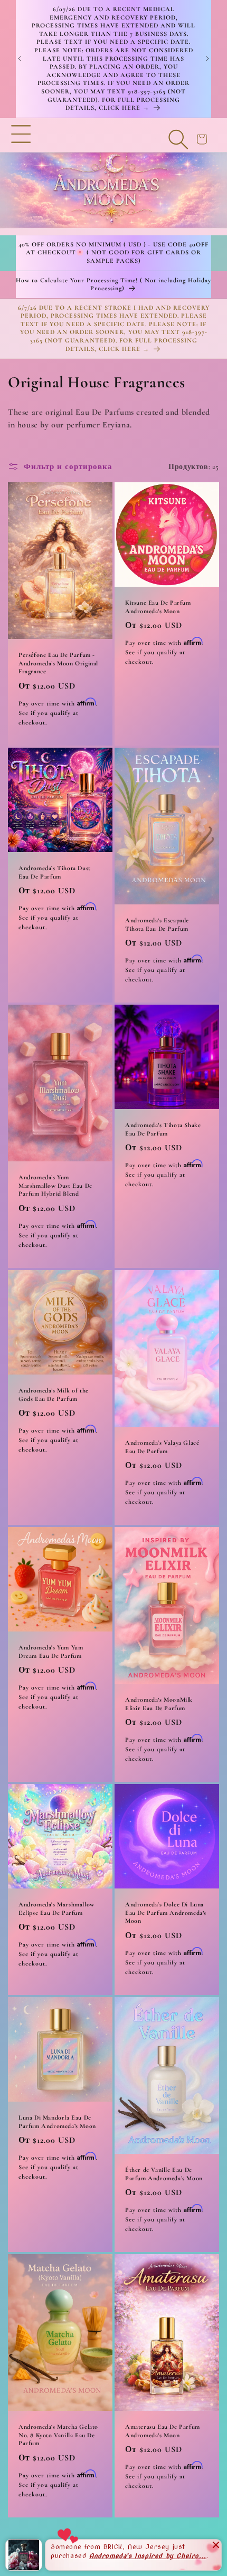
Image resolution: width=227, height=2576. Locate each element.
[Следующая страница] (142, 2550)
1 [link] (85, 2550)
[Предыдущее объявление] (20, 59)
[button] (21, 176)
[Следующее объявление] (207, 59)
